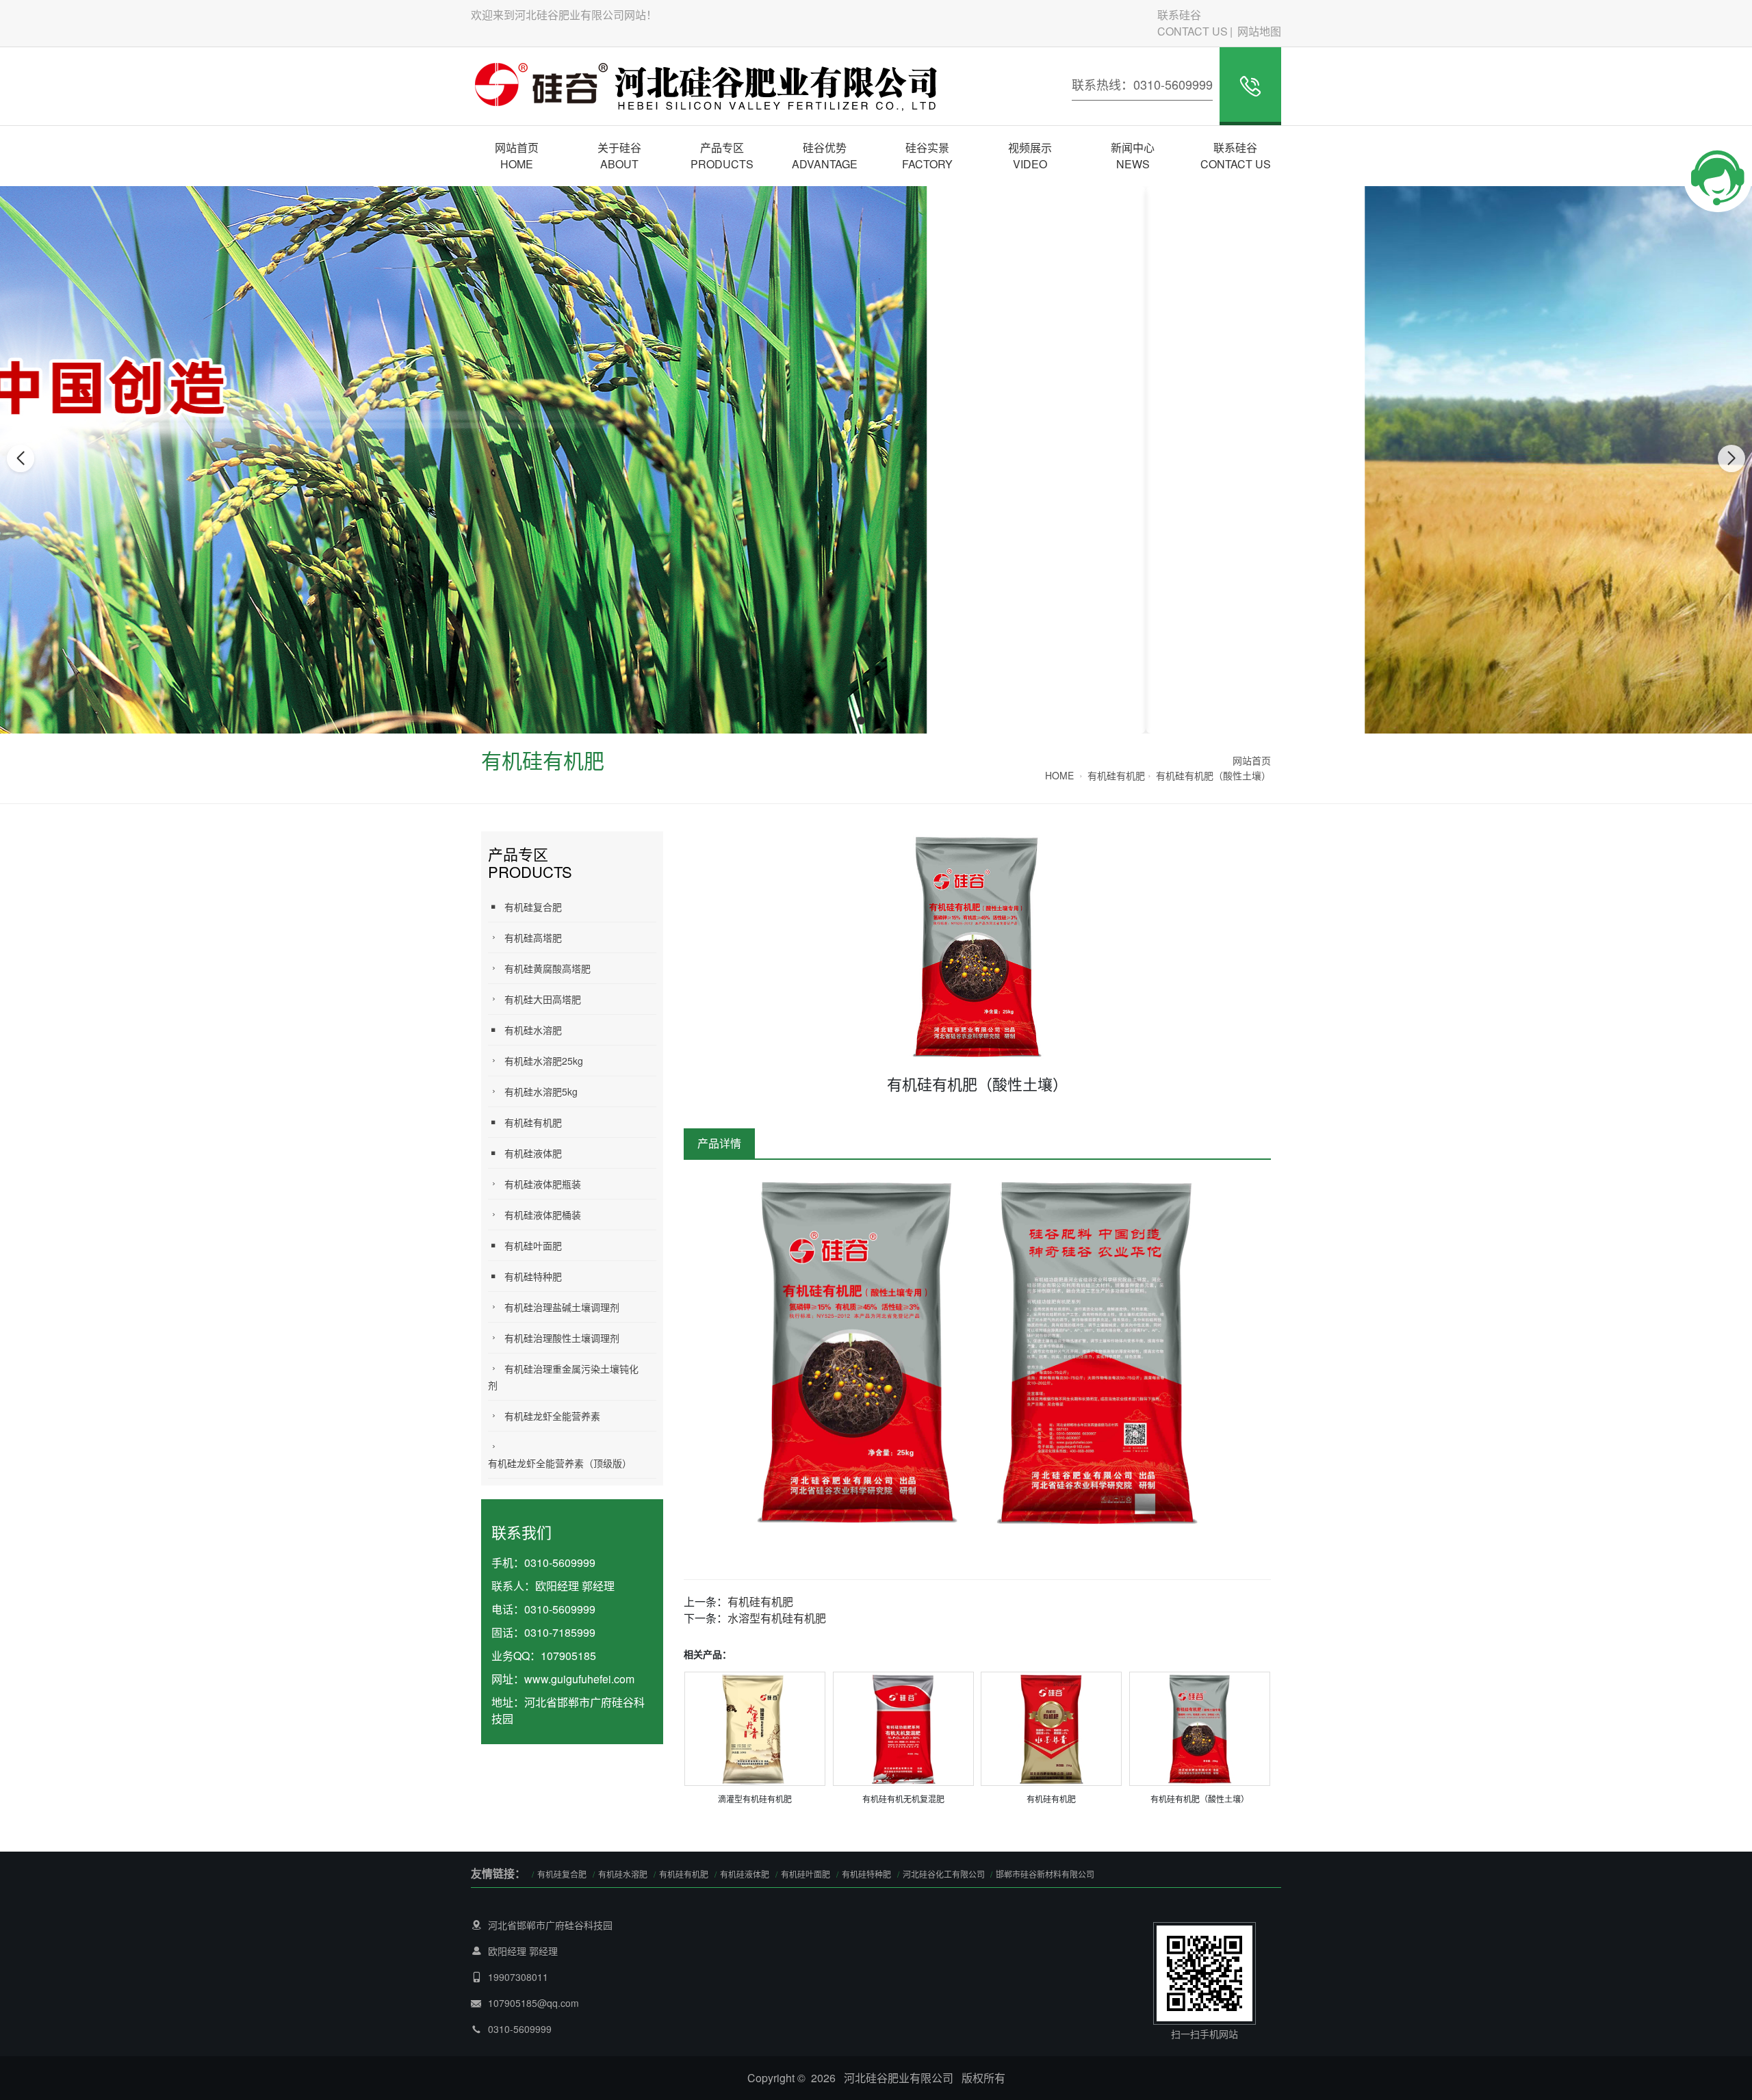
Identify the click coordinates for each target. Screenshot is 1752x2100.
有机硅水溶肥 (533, 1030)
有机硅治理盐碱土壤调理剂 (562, 1307)
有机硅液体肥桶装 (543, 1215)
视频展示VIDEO (1030, 156)
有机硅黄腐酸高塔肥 (547, 968)
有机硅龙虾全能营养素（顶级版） (560, 1463)
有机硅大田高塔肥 (543, 999)
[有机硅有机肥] (1051, 1727)
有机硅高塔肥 (533, 937)
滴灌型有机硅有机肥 (755, 1799)
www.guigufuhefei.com (579, 1679)
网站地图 (1259, 31)
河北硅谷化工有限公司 (945, 1874)
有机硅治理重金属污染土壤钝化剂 (563, 1377)
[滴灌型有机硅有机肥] (755, 1727)
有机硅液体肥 (533, 1153)
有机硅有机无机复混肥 (903, 1799)
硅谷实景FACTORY (927, 156)
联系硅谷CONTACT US (1193, 23)
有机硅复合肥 (533, 907)
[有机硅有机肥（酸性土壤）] (1200, 1727)
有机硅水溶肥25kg (544, 1061)
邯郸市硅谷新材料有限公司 (1045, 1874)
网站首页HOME (517, 156)
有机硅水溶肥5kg (541, 1091)
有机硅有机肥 (1116, 775)
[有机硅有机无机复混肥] (903, 1727)
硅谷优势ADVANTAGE (825, 156)
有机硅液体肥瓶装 (543, 1184)
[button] (861, 721)
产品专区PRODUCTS (722, 156)
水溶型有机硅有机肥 (777, 1618)
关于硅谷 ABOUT (619, 156)
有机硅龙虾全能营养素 (552, 1416)
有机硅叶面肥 (533, 1245)
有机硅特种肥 (533, 1276)
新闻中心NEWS (1133, 156)
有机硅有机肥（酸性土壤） (1213, 775)
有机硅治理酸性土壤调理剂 (562, 1338)
